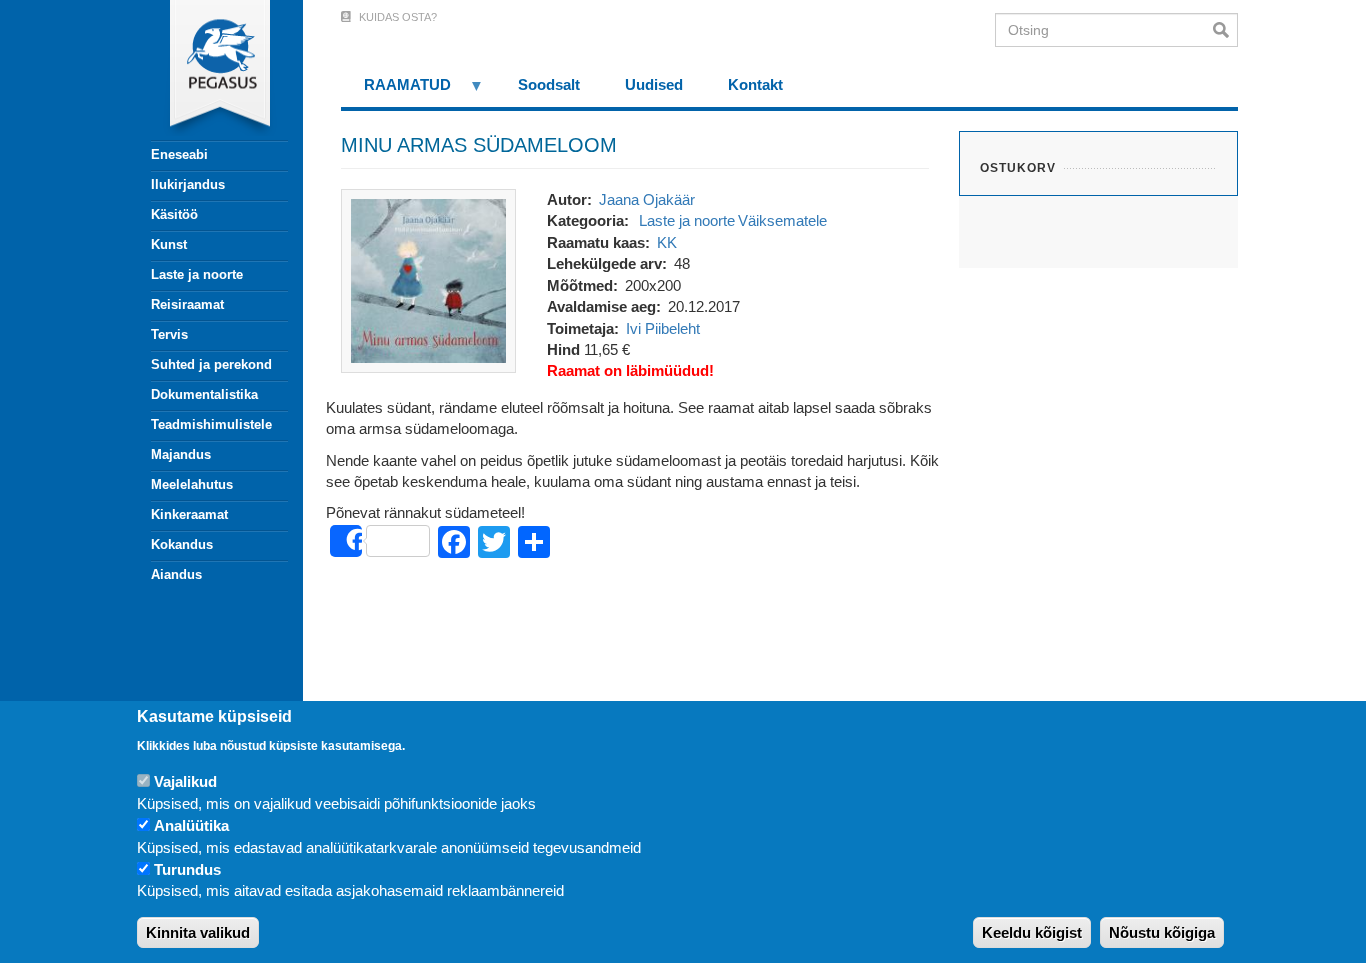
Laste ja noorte (197, 274)
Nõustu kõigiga (1162, 932)
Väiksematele (782, 220)
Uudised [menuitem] (654, 84)
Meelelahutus (192, 484)
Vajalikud (185, 781)
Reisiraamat (187, 304)
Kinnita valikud (198, 932)
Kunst (169, 244)
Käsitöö (174, 214)
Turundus (187, 869)
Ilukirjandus (188, 184)
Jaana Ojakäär (647, 199)
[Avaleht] (208, 70)
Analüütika (191, 825)
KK (667, 242)
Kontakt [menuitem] (755, 84)
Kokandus (182, 544)
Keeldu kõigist (1032, 932)
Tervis (169, 334)
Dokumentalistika (204, 394)
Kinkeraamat (189, 514)
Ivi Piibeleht (663, 328)
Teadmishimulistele (211, 424)
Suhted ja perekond (211, 364)
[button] (428, 279)
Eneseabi (179, 154)
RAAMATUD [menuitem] (396, 91)
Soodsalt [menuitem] (549, 84)
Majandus (181, 454)
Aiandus (176, 574)
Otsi (1225, 30)
